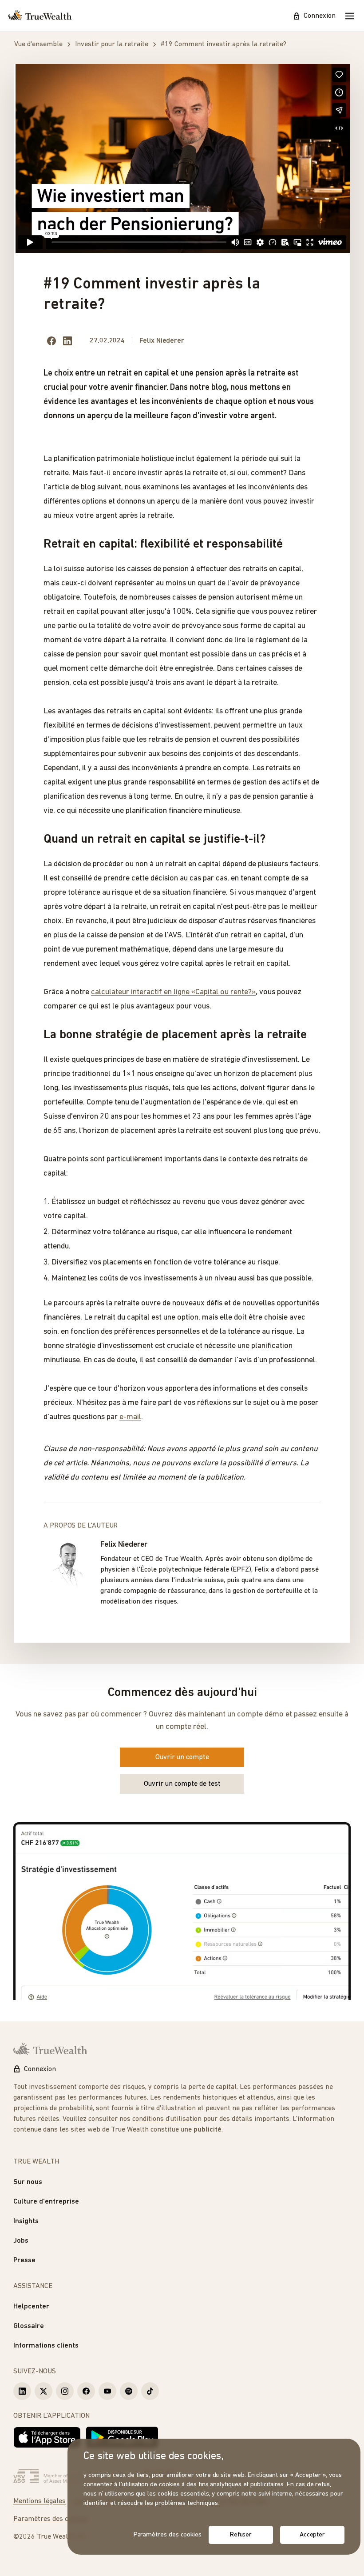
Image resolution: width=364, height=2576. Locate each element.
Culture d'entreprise (46, 2202)
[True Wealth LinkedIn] (22, 2391)
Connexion (320, 16)
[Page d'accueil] (40, 16)
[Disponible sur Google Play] (122, 2437)
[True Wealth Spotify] (129, 2391)
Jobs (21, 2241)
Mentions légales (40, 2501)
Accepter (312, 2535)
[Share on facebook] (51, 341)
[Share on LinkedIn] (67, 341)
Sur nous (28, 2182)
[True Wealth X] (44, 2391)
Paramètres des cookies (51, 2519)
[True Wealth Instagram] (65, 2391)
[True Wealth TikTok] (150, 2391)
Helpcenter (31, 2307)
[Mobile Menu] (350, 16)
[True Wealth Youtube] (107, 2391)
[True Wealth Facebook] (86, 2391)
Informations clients (46, 2346)
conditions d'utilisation (167, 2119)
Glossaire (29, 2326)
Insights (26, 2221)
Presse (24, 2260)
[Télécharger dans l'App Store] (47, 2437)
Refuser (241, 2535)
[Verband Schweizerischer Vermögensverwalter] (65, 2476)
